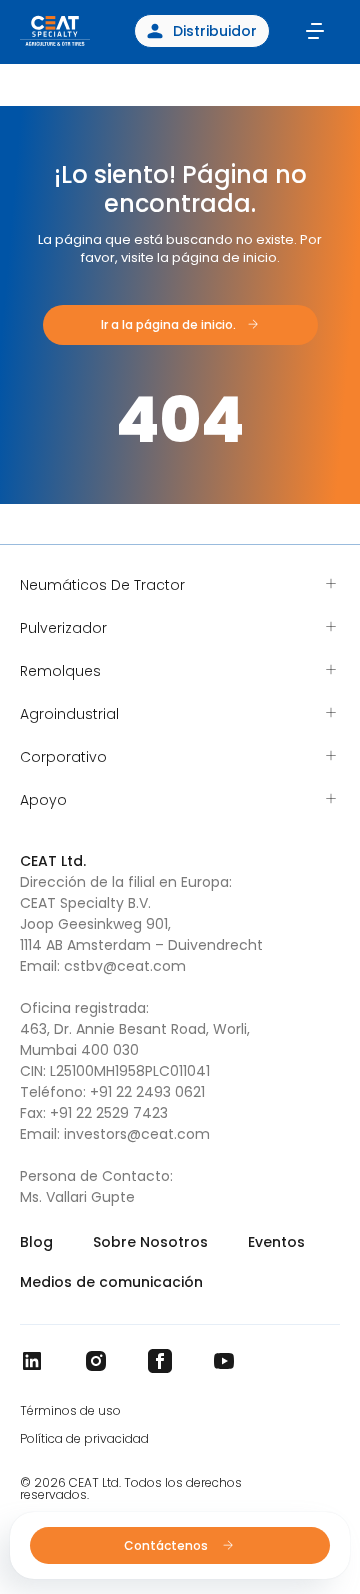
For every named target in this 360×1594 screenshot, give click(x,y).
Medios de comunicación (111, 1282)
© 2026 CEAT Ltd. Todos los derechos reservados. (131, 1489)
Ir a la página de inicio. (168, 324)
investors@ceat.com (137, 1134)
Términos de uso (70, 1411)
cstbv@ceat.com (125, 966)
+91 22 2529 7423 (109, 1113)
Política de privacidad (84, 1439)
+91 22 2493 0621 (147, 1092)
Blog (36, 1242)
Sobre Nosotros (150, 1242)
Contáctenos (167, 1545)
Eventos (276, 1242)
